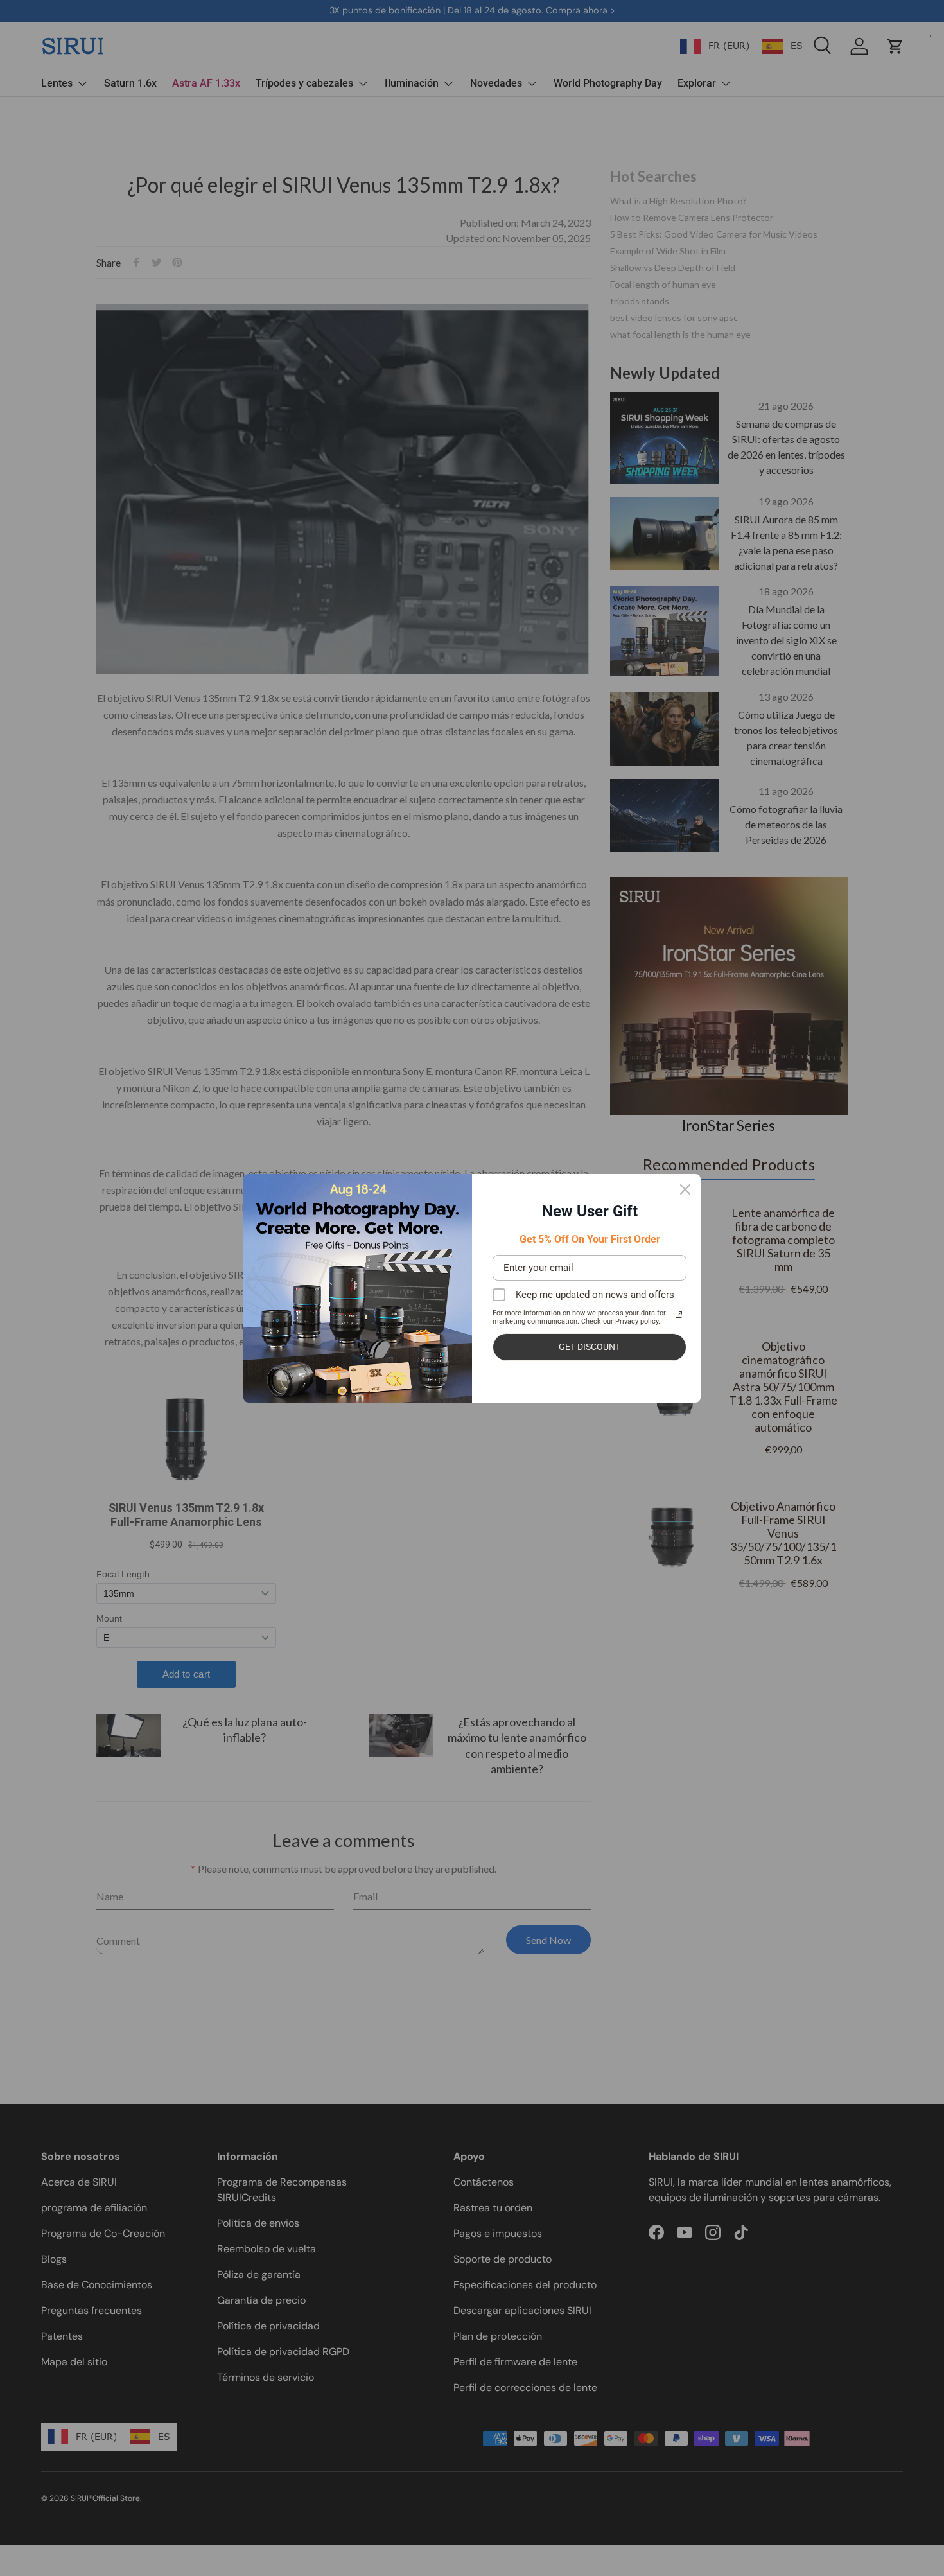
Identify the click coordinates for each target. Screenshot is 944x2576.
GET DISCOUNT (590, 1347)
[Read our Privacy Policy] (679, 1315)
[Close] (685, 1189)
